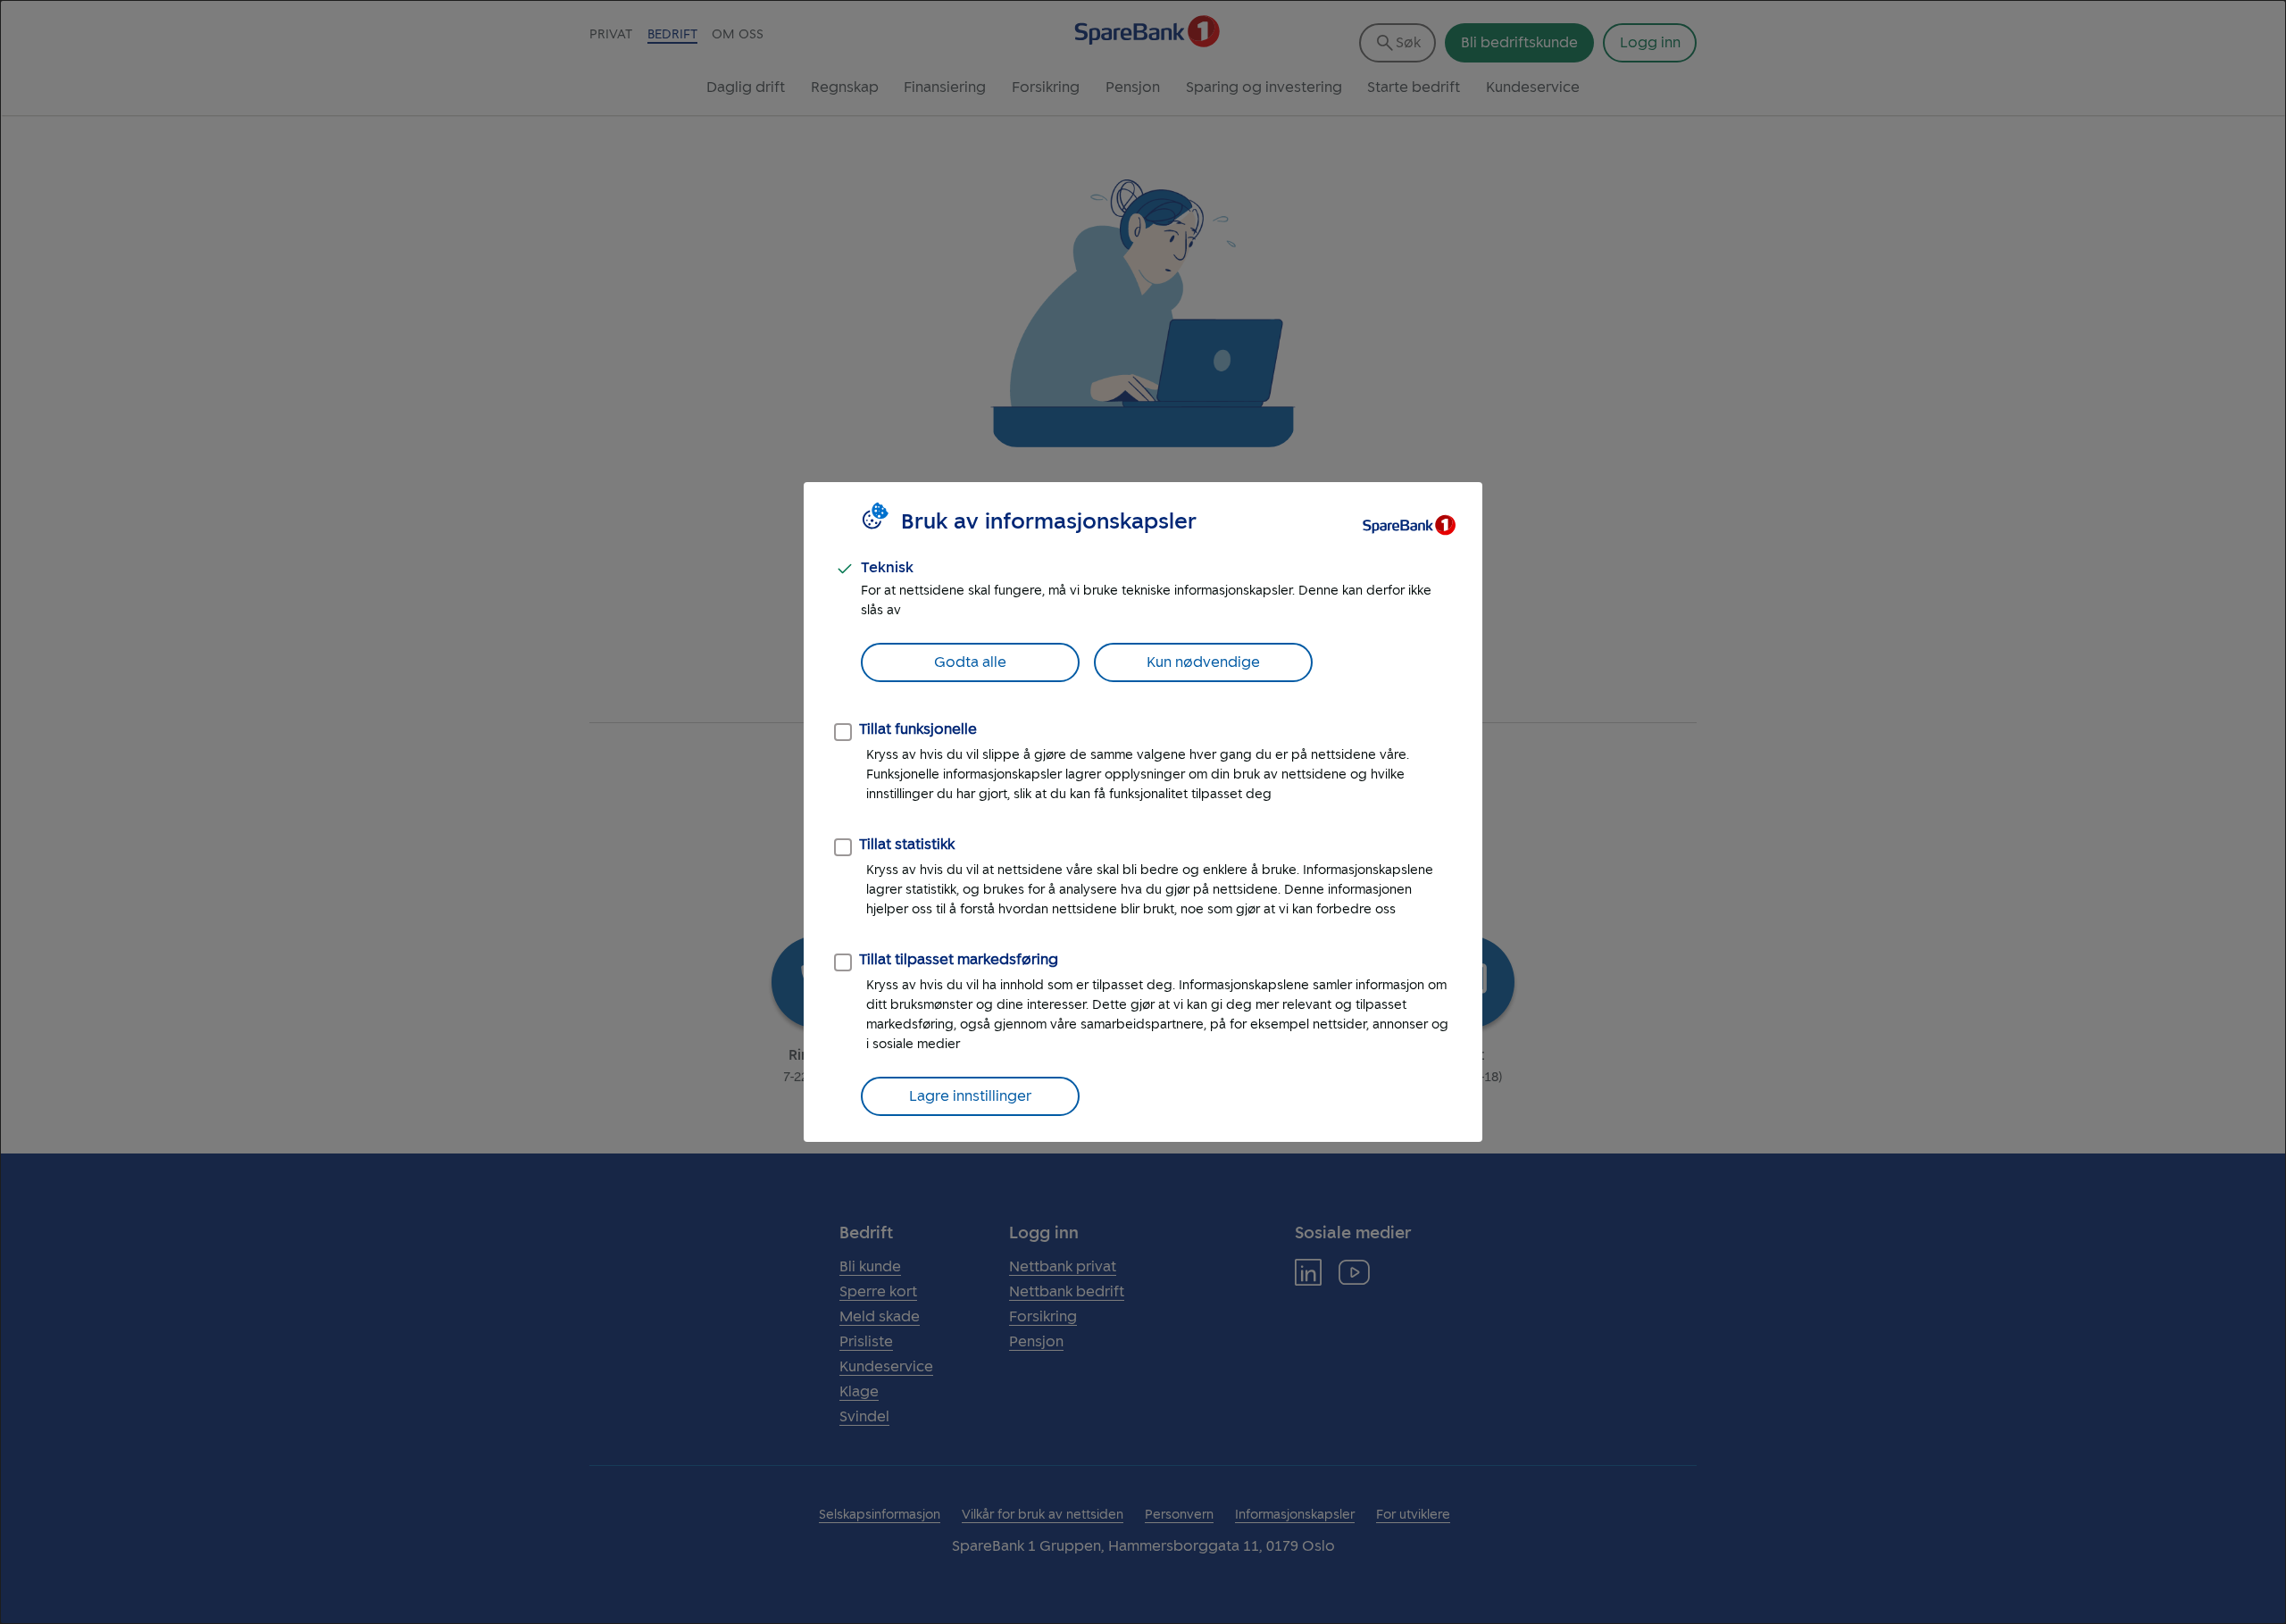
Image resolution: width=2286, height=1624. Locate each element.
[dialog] (1143, 812)
